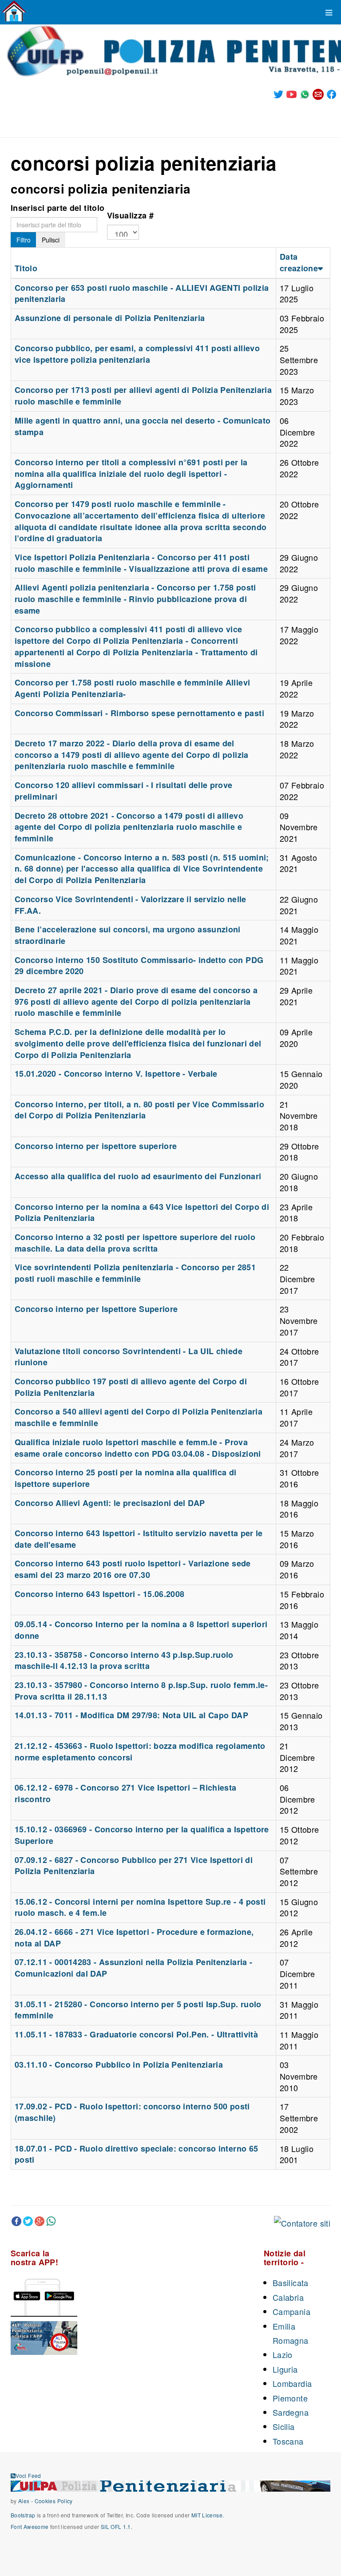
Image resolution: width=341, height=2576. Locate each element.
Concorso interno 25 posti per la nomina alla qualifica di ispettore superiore (126, 1478)
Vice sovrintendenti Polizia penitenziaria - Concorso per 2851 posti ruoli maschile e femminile (135, 1273)
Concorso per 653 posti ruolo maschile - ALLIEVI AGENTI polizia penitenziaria (142, 293)
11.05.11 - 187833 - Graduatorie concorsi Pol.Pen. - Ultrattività (136, 2034)
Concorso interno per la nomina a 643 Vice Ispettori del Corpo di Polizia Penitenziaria (142, 1213)
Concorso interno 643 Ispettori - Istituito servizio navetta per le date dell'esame (139, 1539)
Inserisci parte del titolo (57, 208)
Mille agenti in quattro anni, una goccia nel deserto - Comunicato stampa (143, 426)
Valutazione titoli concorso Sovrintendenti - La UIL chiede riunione (129, 1357)
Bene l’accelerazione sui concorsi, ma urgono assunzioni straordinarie (128, 935)
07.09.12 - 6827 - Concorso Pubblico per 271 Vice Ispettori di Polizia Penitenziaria (134, 1866)
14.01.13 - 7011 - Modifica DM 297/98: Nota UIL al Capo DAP (131, 1715)
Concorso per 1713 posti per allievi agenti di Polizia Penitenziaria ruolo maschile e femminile (143, 396)
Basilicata (291, 2283)
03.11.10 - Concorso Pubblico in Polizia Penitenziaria (119, 2065)
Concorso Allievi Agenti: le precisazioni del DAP (110, 1503)
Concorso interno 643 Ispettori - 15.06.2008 (99, 1594)
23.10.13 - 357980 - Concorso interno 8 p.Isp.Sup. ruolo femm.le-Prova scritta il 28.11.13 (141, 1691)
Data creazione (299, 262)
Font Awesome (30, 2526)
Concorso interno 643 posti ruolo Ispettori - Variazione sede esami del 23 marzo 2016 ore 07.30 (133, 1569)
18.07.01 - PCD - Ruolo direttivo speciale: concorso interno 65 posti (136, 2154)
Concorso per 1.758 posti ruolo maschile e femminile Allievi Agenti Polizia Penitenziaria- (132, 688)
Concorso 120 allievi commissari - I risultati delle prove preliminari (124, 791)
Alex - (26, 2501)
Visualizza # (130, 215)
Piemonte (290, 2398)
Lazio (283, 2354)
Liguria (285, 2369)
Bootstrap (23, 2515)
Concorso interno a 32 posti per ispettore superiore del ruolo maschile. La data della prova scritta (135, 1243)
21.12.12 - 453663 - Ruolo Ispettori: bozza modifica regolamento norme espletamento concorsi (140, 1752)
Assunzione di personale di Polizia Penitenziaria (110, 318)
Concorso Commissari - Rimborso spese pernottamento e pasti (139, 713)
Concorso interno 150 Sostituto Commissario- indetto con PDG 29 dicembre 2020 (139, 966)
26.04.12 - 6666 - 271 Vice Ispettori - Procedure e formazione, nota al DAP (134, 1938)
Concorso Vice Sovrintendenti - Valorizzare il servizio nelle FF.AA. (131, 905)
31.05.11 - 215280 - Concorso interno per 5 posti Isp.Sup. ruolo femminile (138, 2010)
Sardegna (291, 2412)
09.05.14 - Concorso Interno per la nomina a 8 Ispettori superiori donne (141, 1630)
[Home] (14, 11)
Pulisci (51, 240)
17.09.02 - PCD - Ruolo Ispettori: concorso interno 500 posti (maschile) (132, 2112)
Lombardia (292, 2383)
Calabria (288, 2297)
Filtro (24, 240)
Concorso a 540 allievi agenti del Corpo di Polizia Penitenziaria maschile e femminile (139, 1417)
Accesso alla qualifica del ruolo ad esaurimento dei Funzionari (138, 1176)
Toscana (288, 2441)
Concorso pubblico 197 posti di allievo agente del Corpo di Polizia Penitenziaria (131, 1387)
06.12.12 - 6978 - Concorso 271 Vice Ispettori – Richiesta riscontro (126, 1793)
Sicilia (284, 2426)
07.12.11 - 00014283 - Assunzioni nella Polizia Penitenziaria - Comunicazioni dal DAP (133, 1968)
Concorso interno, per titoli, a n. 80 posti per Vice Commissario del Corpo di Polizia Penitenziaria (139, 1110)
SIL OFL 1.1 (116, 2526)
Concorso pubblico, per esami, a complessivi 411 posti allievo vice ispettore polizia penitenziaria (137, 354)
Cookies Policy (54, 2501)
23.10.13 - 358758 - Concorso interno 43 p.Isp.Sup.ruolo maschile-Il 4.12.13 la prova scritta (124, 1661)
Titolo (26, 268)
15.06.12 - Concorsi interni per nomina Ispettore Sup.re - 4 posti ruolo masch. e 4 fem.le (140, 1907)
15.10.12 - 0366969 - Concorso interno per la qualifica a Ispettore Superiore (142, 1835)
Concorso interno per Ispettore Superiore (96, 1309)
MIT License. (208, 2515)
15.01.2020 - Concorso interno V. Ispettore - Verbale (116, 1074)
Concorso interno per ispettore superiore (96, 1146)
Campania (291, 2311)
